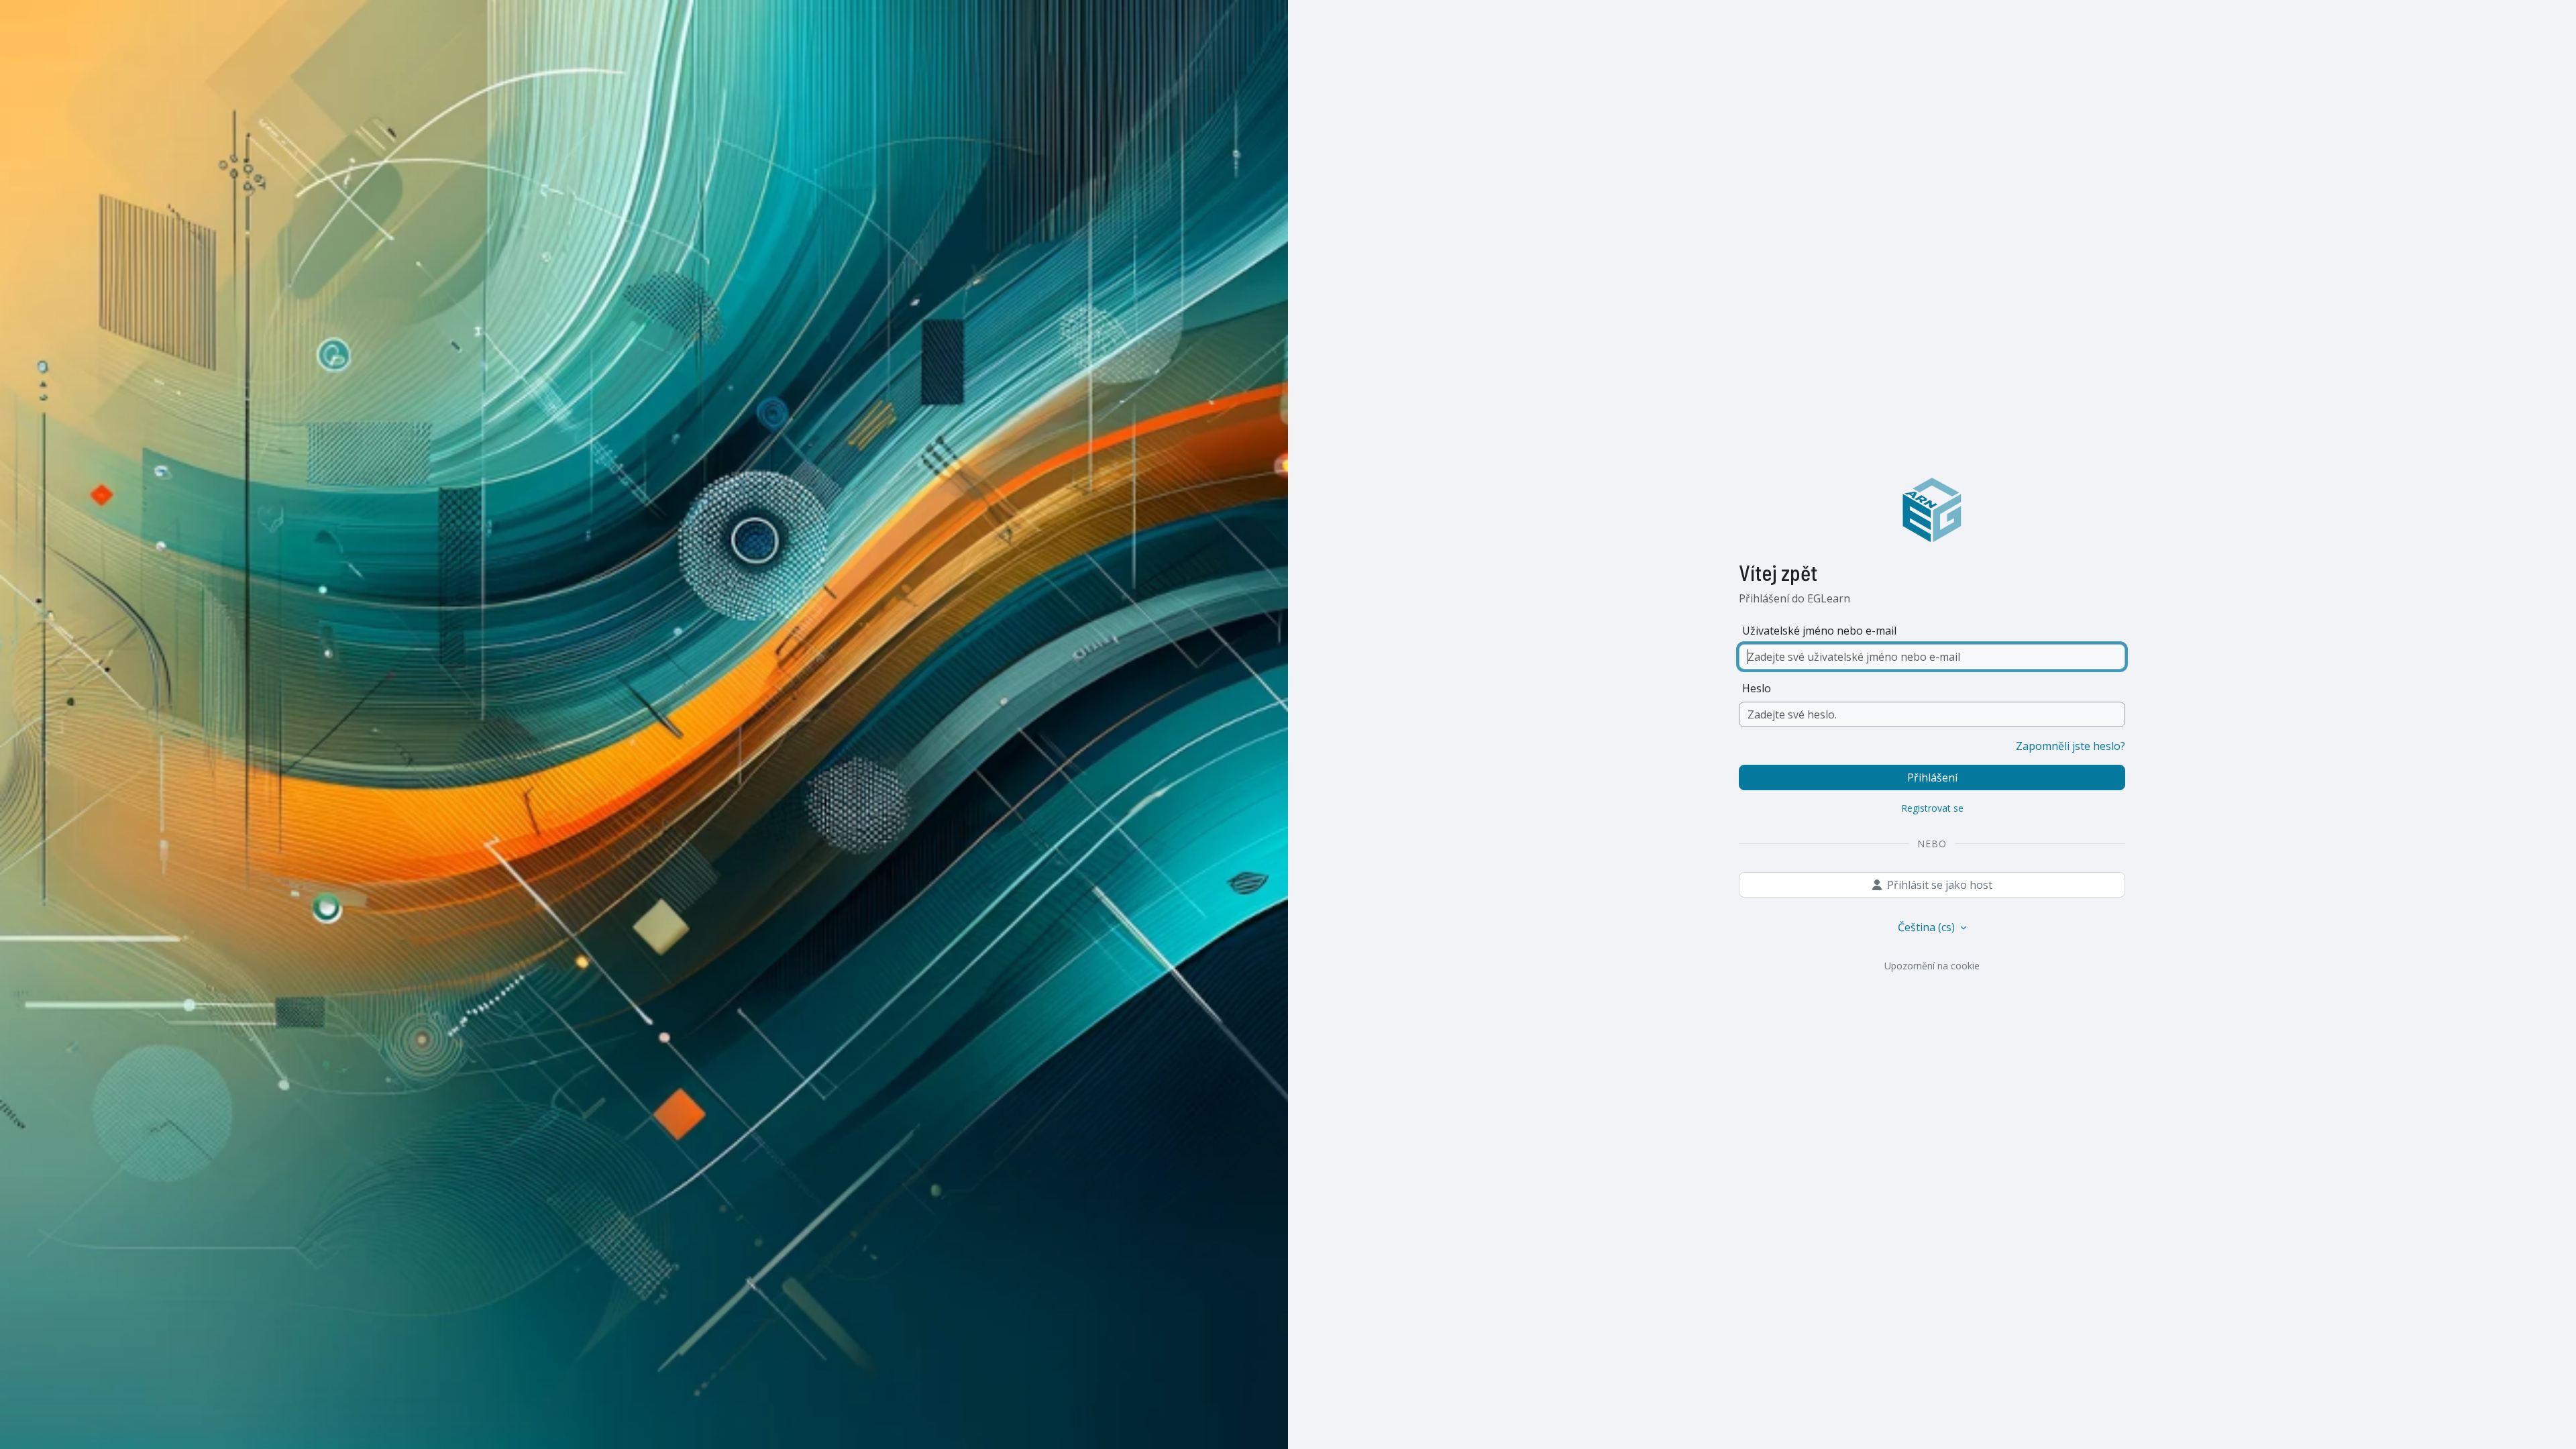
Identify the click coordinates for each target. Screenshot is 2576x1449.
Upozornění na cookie (1932, 966)
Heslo (1757, 688)
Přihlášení (1932, 777)
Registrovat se (1932, 808)
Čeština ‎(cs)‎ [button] (1928, 927)
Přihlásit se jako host (1940, 885)
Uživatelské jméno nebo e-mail (1819, 631)
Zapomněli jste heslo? (2071, 746)
